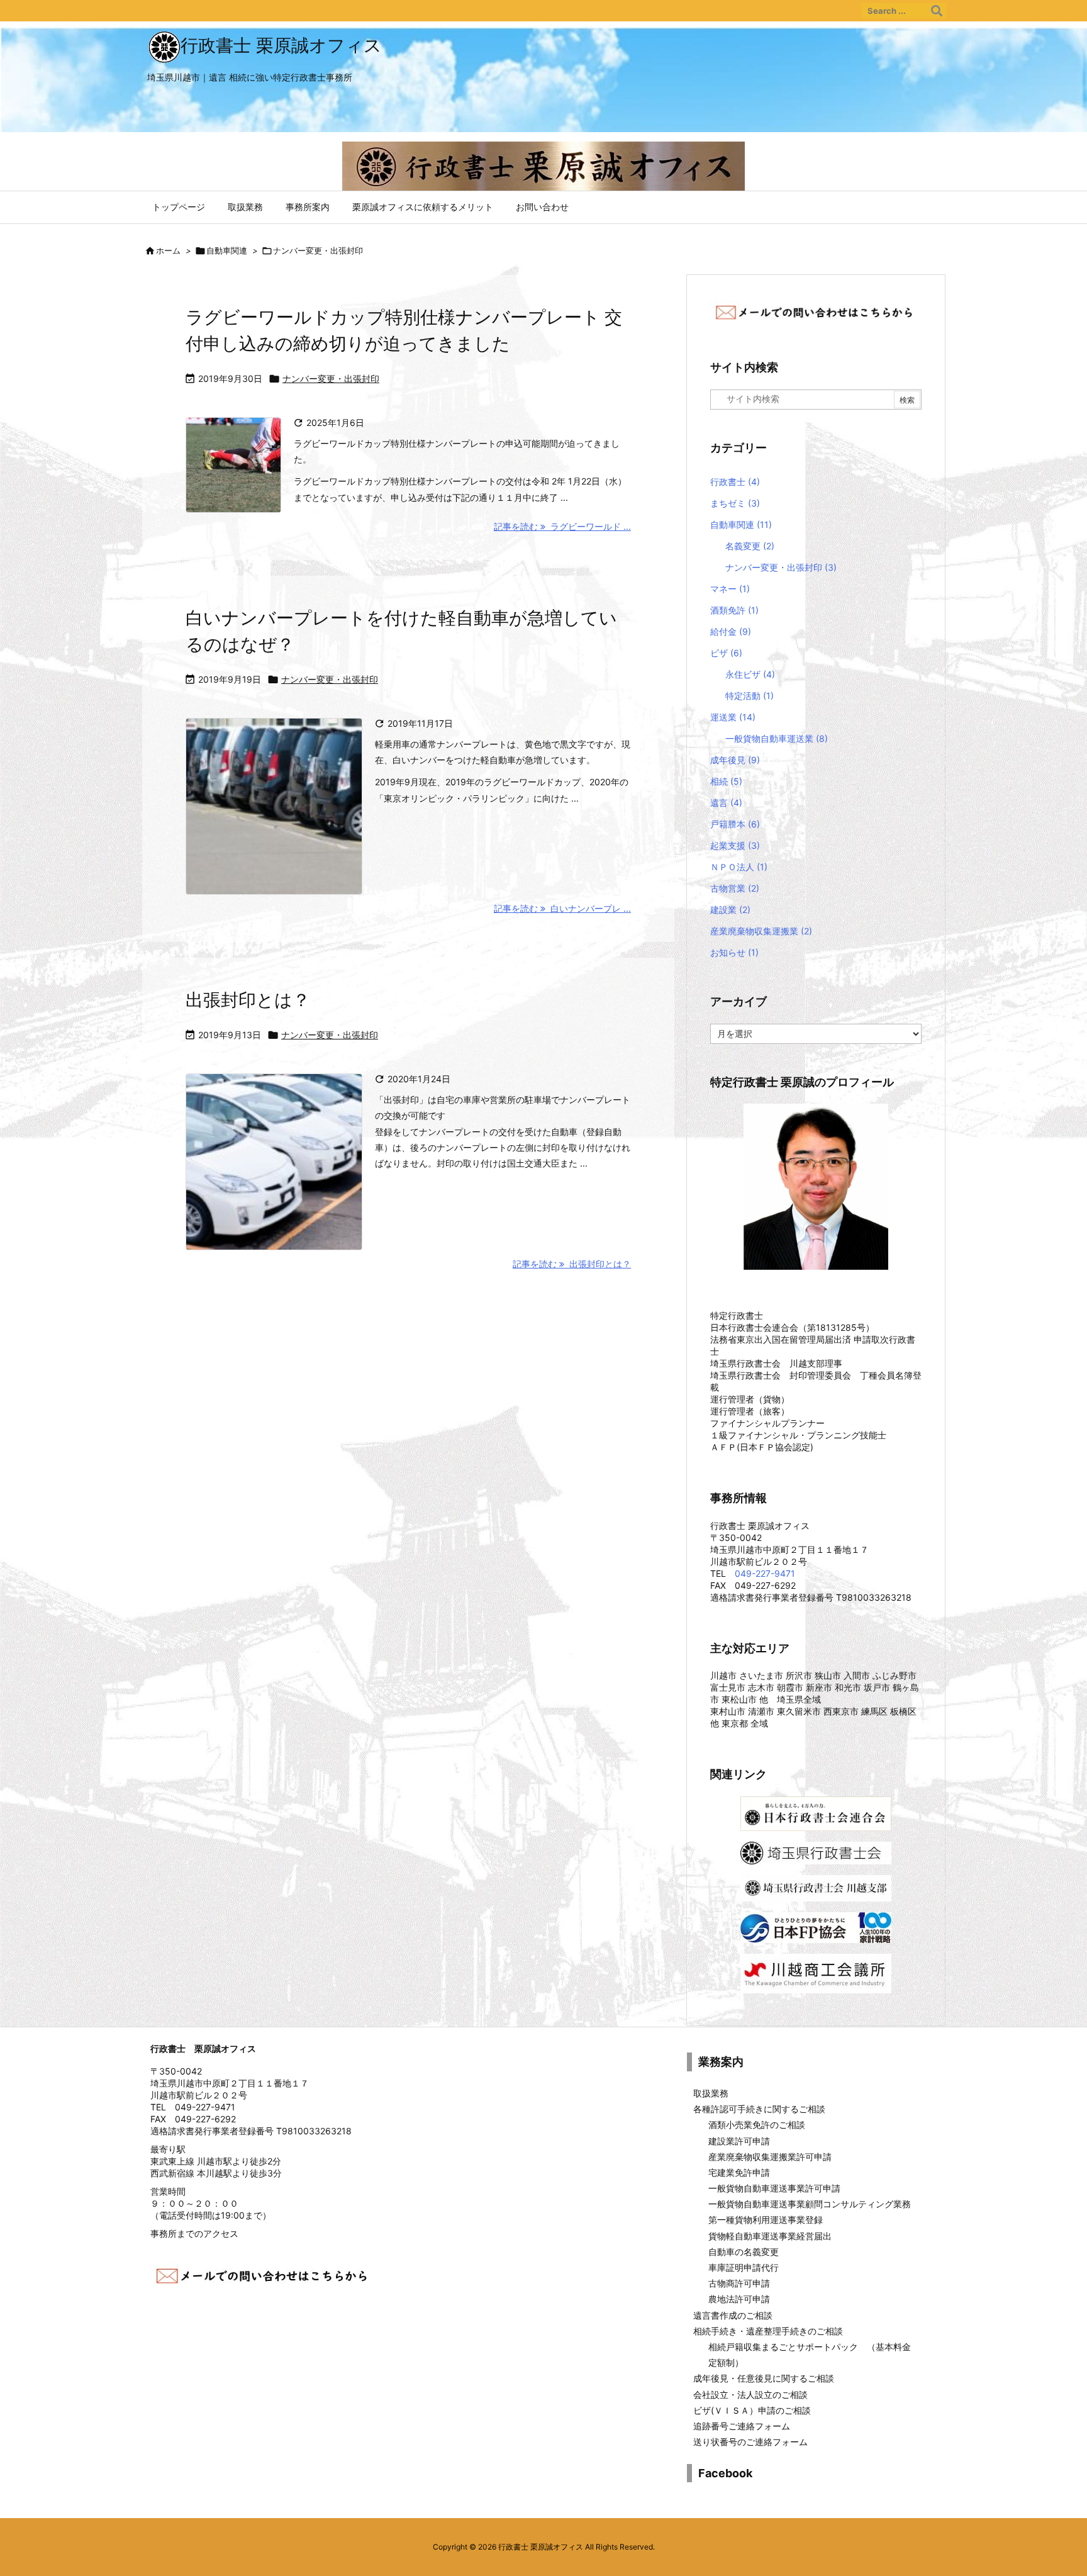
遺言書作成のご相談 (733, 2315)
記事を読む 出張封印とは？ (572, 1264)
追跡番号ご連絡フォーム (742, 2426)
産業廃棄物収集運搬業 (761, 931)
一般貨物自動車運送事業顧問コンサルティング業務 (810, 2204)
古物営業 (735, 888)
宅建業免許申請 (739, 2172)
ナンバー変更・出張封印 (331, 378)
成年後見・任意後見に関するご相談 (764, 2378)
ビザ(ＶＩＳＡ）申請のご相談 (752, 2410)
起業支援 (735, 845)
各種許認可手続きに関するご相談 (759, 2109)
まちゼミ (735, 503)
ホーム (168, 250)
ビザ (726, 653)
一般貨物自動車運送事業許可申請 (774, 2188)
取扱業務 (711, 2093)
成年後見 (735, 760)
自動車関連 (227, 250)
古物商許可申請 (739, 2283)
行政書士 (735, 482)
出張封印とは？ (248, 1000)
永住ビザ (750, 674)
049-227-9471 (765, 1573)
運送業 (733, 717)
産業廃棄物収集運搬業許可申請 (770, 2157)
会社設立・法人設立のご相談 (750, 2394)
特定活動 (750, 696)
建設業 (730, 910)
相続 (726, 781)
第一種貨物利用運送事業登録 (766, 2220)
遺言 (726, 803)
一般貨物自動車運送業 (777, 738)
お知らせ (734, 952)
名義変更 (750, 546)
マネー (730, 589)
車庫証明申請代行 (744, 2267)
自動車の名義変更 (744, 2252)
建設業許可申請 (739, 2141)
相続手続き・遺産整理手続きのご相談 (768, 2331)
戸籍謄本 (735, 824)
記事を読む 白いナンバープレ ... (562, 908)
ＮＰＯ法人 (739, 867)
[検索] (937, 11)
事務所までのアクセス (194, 2233)
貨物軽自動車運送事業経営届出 (770, 2236)
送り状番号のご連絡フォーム (750, 2442)
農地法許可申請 (739, 2299)
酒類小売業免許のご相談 (757, 2125)
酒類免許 (734, 610)
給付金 (731, 631)
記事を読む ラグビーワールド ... (562, 526)
